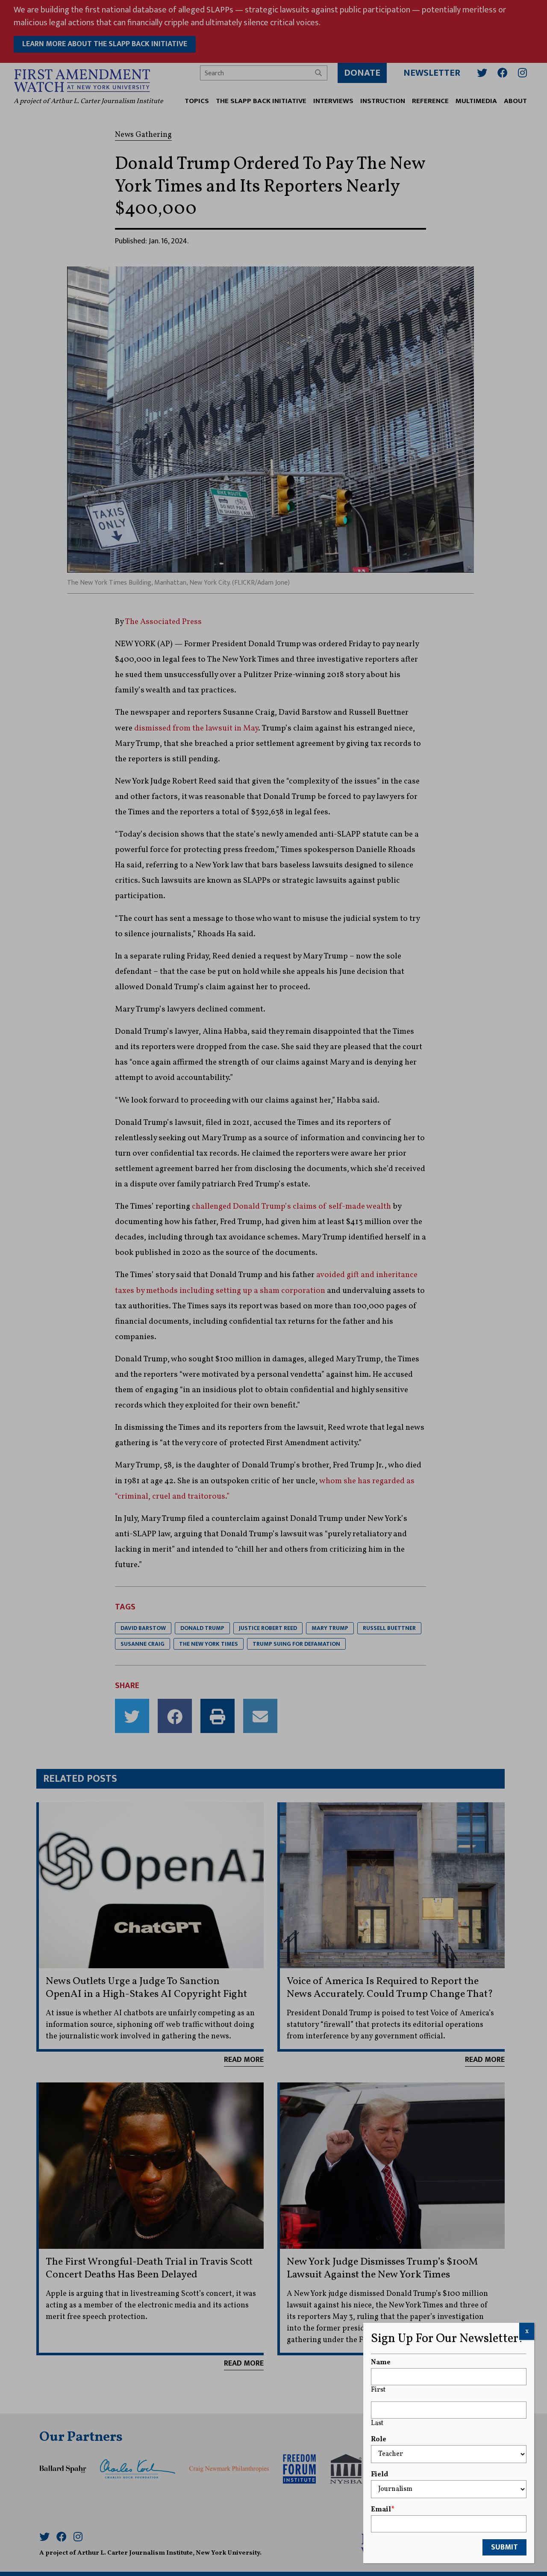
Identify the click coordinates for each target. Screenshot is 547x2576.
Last (377, 2423)
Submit (504, 2547)
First (378, 2390)
